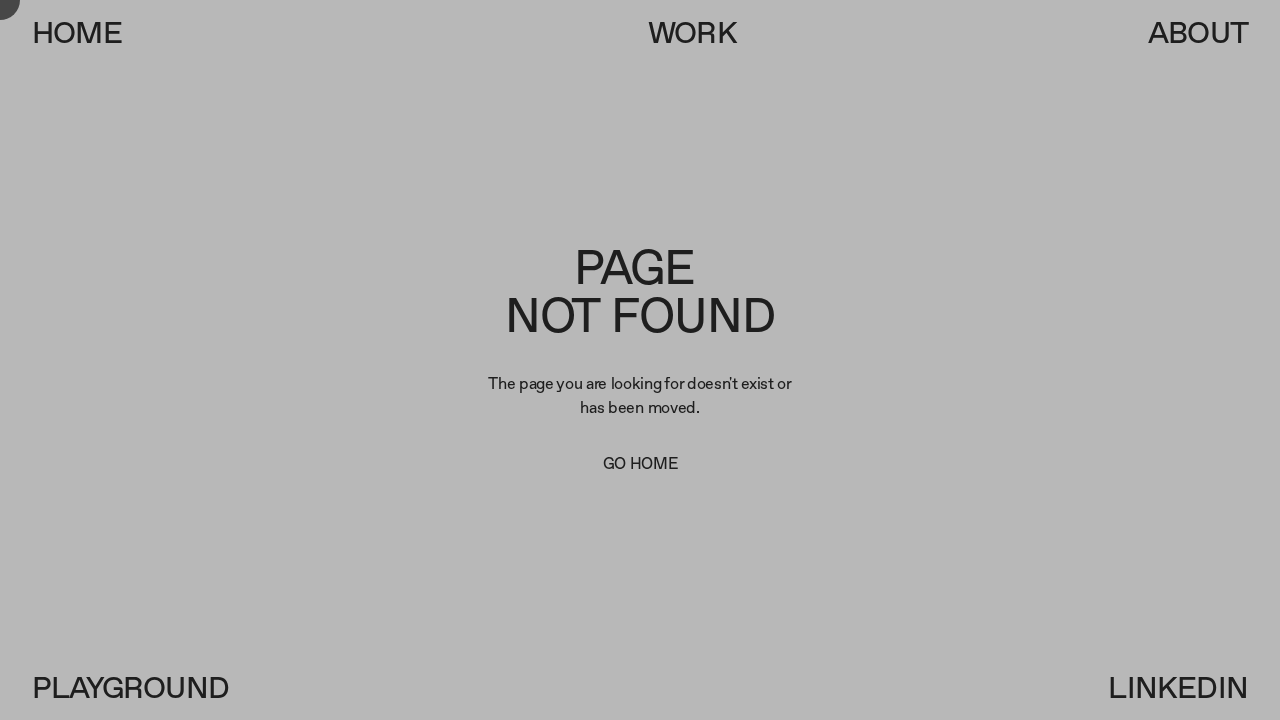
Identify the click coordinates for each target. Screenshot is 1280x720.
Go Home (640, 463)
